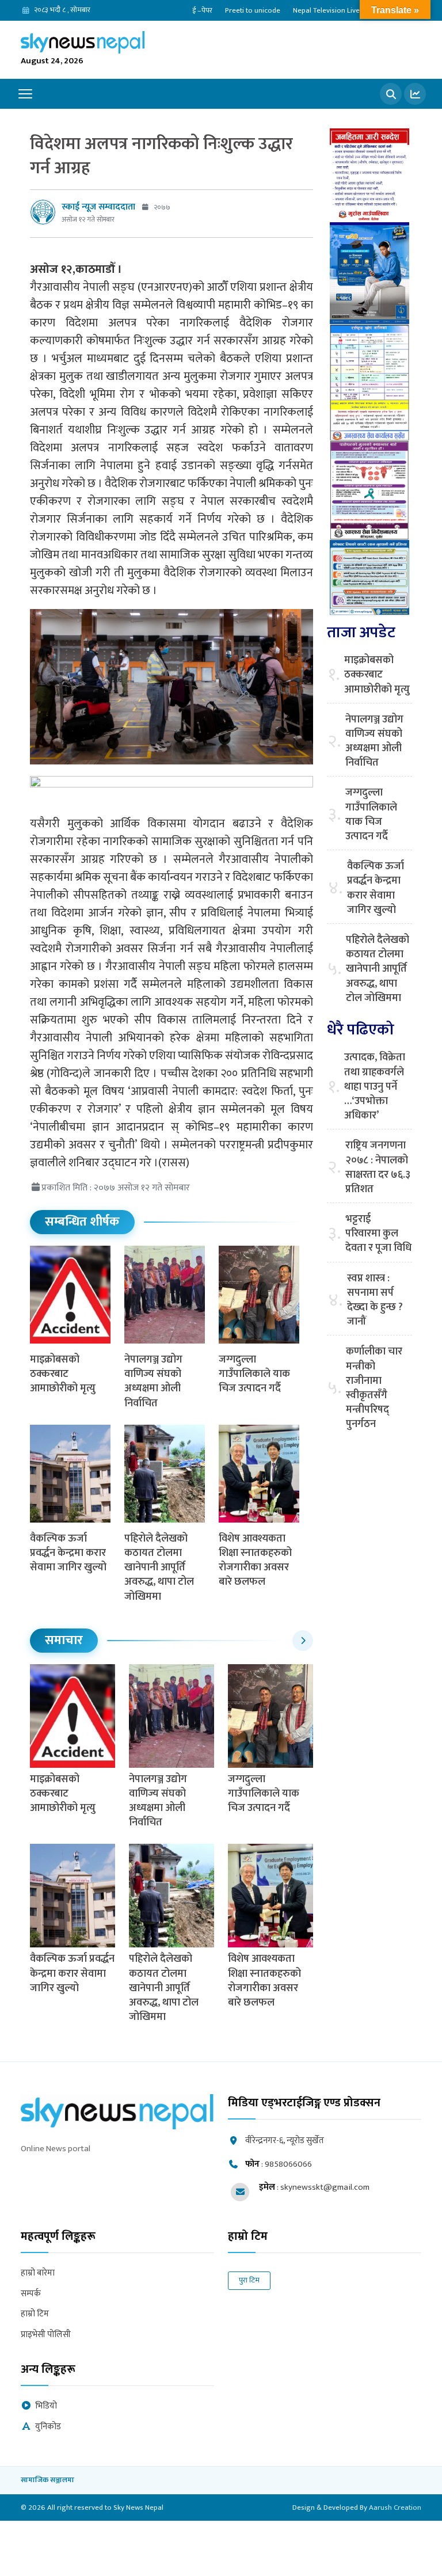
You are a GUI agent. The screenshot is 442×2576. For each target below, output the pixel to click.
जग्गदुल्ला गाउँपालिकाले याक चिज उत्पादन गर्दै (254, 1374)
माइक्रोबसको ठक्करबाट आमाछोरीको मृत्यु (63, 1374)
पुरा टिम (249, 2280)
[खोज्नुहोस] (391, 94)
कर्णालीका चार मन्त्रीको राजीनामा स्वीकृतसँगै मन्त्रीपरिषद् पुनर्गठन (374, 1388)
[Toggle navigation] (25, 94)
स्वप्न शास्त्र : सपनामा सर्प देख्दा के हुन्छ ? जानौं (375, 1301)
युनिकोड (48, 2427)
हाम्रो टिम (35, 2314)
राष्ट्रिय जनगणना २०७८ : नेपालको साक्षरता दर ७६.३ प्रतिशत (378, 1168)
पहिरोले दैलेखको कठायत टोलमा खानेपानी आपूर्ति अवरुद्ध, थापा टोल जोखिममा (159, 1568)
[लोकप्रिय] (415, 94)
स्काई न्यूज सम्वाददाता (98, 207)
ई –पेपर (202, 10)
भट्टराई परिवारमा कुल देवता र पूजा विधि (378, 1234)
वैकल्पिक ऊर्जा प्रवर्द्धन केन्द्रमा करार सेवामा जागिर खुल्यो (68, 1553)
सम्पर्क (31, 2294)
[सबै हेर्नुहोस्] (303, 1641)
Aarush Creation (395, 2507)
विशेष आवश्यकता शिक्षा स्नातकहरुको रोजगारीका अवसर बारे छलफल (255, 1561)
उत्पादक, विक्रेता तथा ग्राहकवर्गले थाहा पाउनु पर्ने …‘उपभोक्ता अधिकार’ (375, 1087)
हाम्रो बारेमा (38, 2273)
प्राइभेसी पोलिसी (46, 2335)
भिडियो (46, 2406)
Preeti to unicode (253, 10)
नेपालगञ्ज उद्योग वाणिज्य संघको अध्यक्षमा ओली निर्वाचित (153, 1382)
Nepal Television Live (326, 10)
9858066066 (288, 2164)
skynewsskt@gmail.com (325, 2187)
